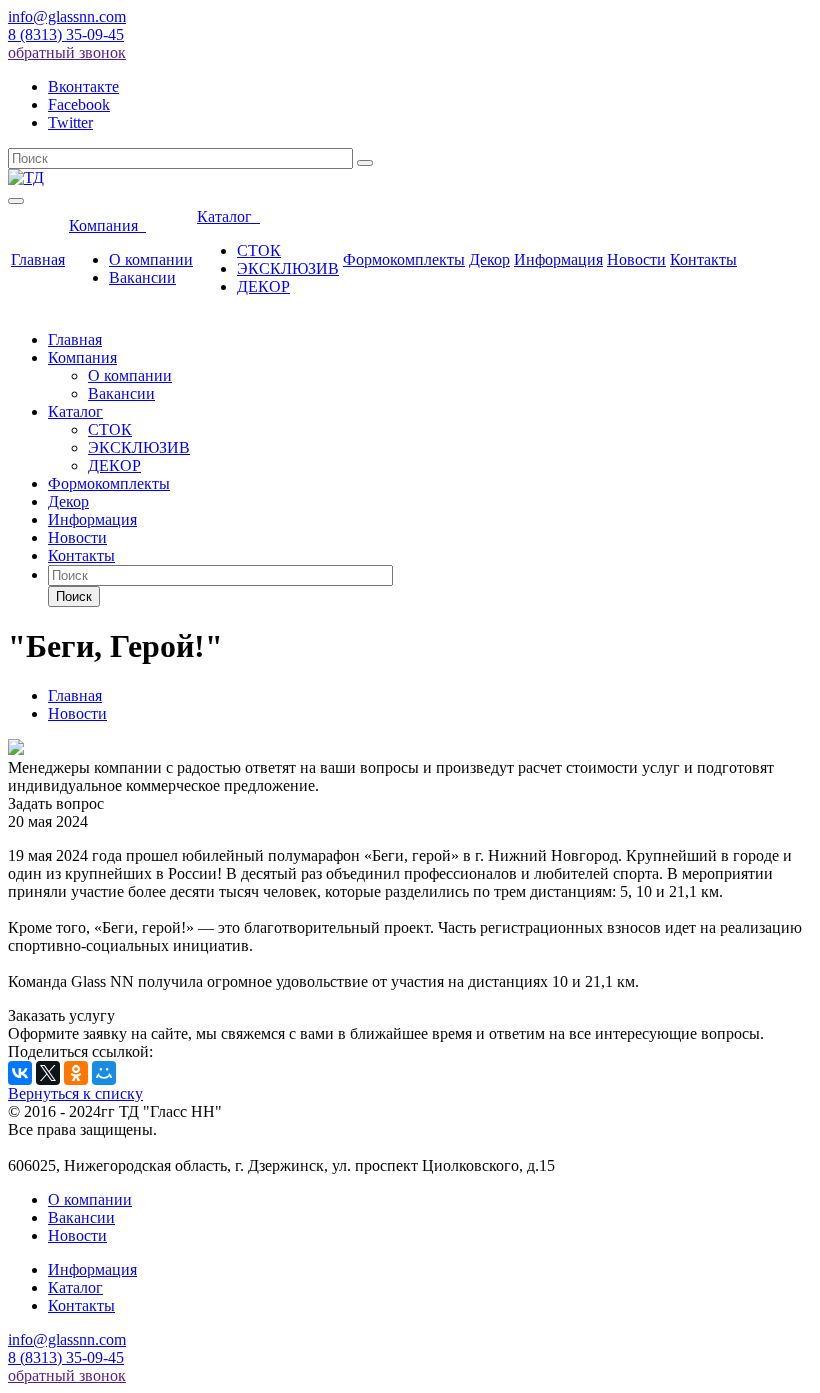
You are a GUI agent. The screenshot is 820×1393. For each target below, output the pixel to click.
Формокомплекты (404, 259)
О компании (151, 259)
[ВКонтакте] (20, 1073)
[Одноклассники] (76, 1073)
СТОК (259, 250)
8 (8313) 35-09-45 (66, 34)
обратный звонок (67, 52)
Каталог (228, 216)
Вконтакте (83, 86)
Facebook (79, 104)
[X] (48, 1073)
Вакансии (142, 277)
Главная (38, 259)
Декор (489, 259)
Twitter (70, 122)
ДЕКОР (263, 286)
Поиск (74, 596)
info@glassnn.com (67, 16)
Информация (558, 259)
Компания (107, 225)
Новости (636, 259)
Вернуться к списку (75, 1093)
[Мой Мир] (104, 1073)
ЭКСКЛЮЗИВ (288, 268)
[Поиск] (365, 163)
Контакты (703, 259)
